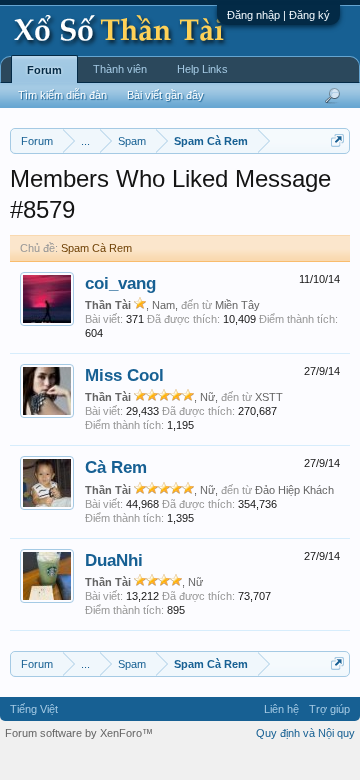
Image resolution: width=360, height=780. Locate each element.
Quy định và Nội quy (305, 733)
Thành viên (120, 69)
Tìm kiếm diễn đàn (62, 95)
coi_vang (120, 283)
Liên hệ (281, 709)
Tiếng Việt (34, 709)
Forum (44, 70)
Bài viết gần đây (165, 95)
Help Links (202, 69)
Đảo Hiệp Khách (294, 490)
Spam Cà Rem (96, 248)
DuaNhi (114, 560)
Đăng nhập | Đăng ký (278, 15)
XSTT (269, 397)
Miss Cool (124, 375)
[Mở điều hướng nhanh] (337, 140)
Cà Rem (116, 467)
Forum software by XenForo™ (79, 733)
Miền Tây (237, 305)
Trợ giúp (329, 709)
